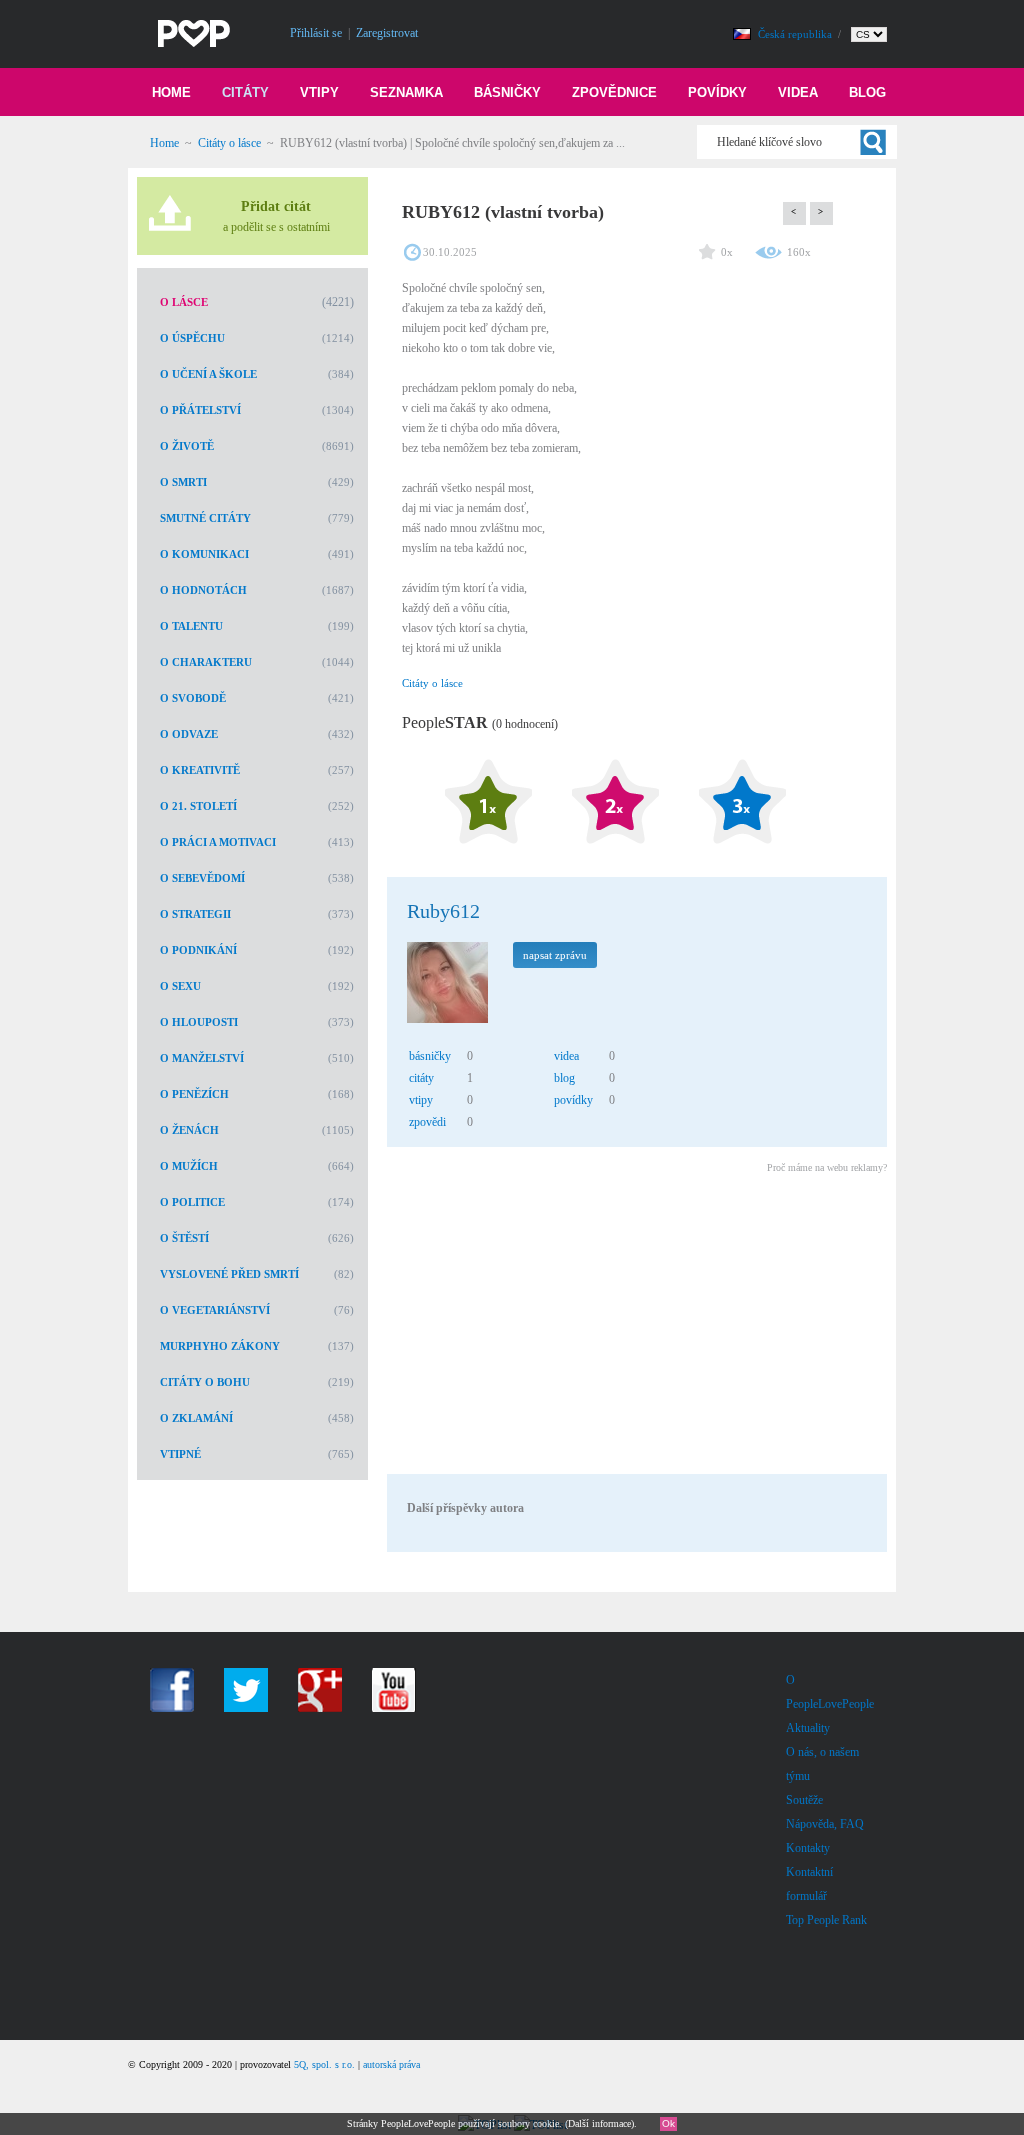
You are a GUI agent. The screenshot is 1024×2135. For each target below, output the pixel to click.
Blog (867, 92)
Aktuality (808, 1728)
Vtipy (319, 92)
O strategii (195, 914)
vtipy (421, 1100)
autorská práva (391, 2064)
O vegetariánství (215, 1310)
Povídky (717, 92)
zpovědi (427, 1122)
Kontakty (808, 1848)
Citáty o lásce (229, 143)
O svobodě (193, 698)
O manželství (202, 1058)
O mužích (189, 1166)
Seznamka (406, 92)
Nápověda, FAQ (825, 1824)
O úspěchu (192, 338)
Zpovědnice (614, 92)
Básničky (507, 92)
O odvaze (189, 734)
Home (171, 92)
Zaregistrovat (387, 33)
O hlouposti (199, 1022)
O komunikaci (204, 554)
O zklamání (196, 1418)
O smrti (183, 482)
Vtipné (180, 1454)
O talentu (191, 626)
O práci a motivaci (218, 842)
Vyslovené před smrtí (229, 1274)
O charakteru (206, 662)
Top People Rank (826, 1920)
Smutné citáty (205, 518)
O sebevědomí (202, 878)
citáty (421, 1078)
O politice (192, 1202)
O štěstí (184, 1238)
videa (566, 1056)
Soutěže (804, 1800)
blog (564, 1078)
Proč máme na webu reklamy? (827, 1167)
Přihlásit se (316, 33)
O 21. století (198, 806)
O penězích (194, 1094)
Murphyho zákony (220, 1346)
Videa (798, 92)
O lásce (184, 302)
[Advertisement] (636, 1327)
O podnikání (198, 950)
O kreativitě (200, 770)
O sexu (180, 986)
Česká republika (796, 34)
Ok (668, 2123)
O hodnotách (203, 590)
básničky (430, 1056)
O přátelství (200, 410)
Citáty (245, 92)
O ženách (189, 1130)
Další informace (599, 2123)
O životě (187, 446)
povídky (573, 1100)
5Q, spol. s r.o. (324, 2064)
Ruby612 (443, 911)
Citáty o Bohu (205, 1382)
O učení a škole (208, 374)
